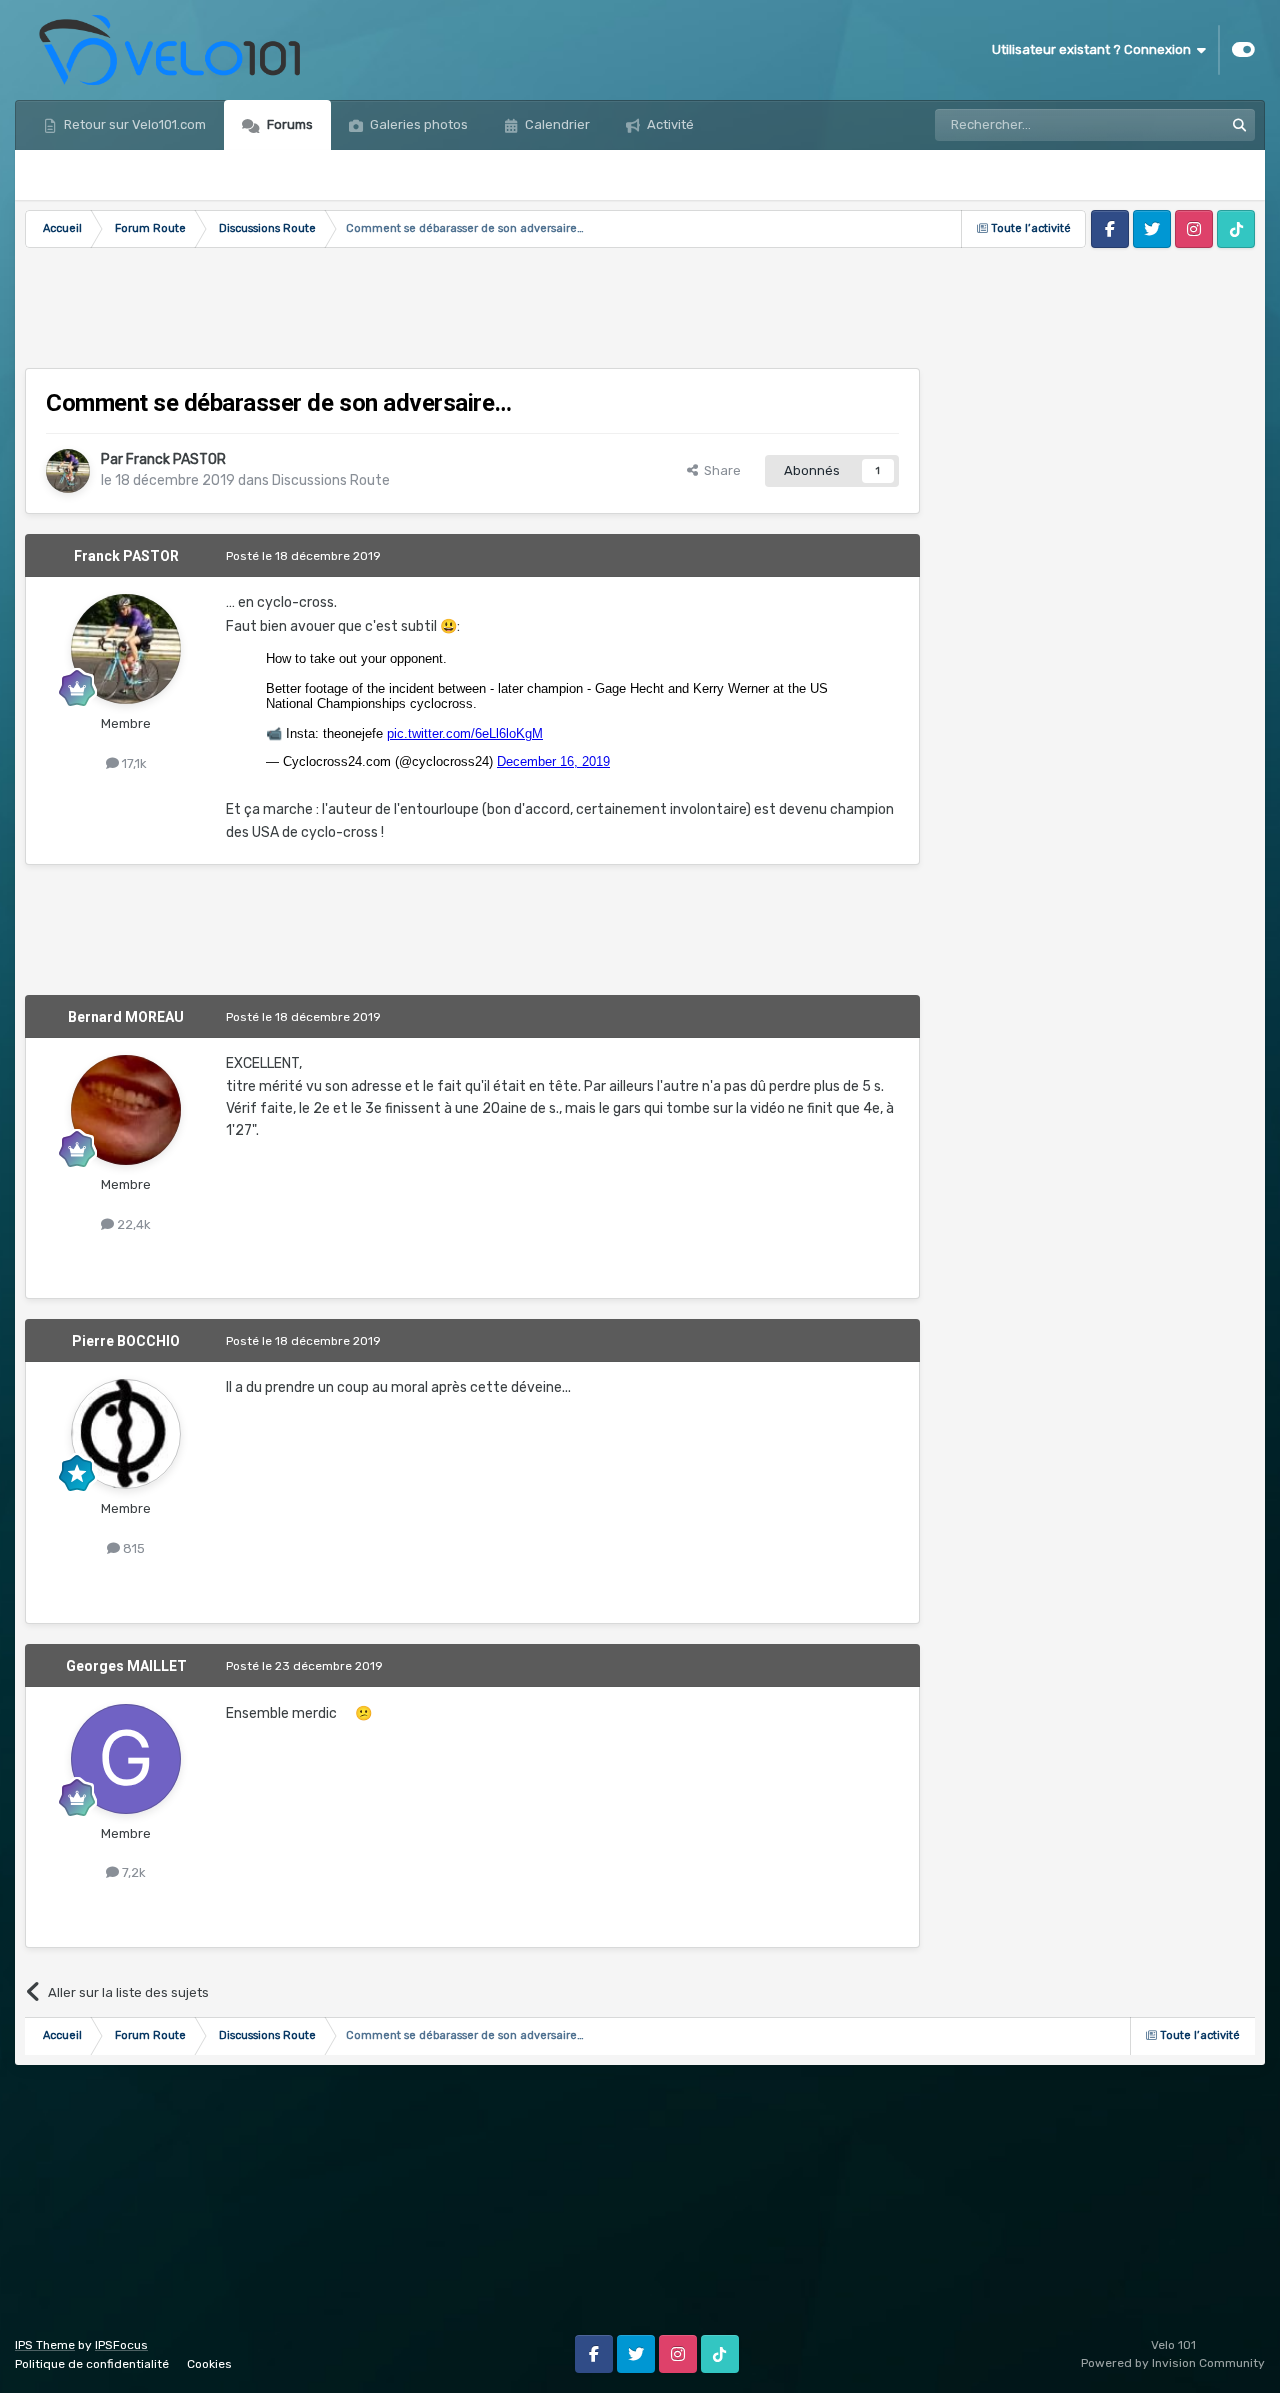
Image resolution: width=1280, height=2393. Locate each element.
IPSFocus (121, 2345)
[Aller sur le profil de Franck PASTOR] (68, 471)
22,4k (132, 1224)
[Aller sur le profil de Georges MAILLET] (126, 1759)
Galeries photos (417, 124)
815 (132, 1548)
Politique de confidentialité (92, 2364)
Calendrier (556, 124)
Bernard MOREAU (126, 1017)
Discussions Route (331, 480)
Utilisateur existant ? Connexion (1094, 49)
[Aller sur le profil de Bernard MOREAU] (126, 1110)
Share (719, 470)
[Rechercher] (1239, 125)
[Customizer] (1243, 50)
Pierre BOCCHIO (126, 1341)
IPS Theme (45, 2345)
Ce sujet (1172, 125)
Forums (288, 124)
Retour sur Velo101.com (133, 124)
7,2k (132, 1872)
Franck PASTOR (176, 459)
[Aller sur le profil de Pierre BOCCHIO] (126, 1434)
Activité (669, 124)
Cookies (209, 2364)
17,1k (133, 763)
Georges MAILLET (126, 1666)
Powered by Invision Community (1173, 2363)
